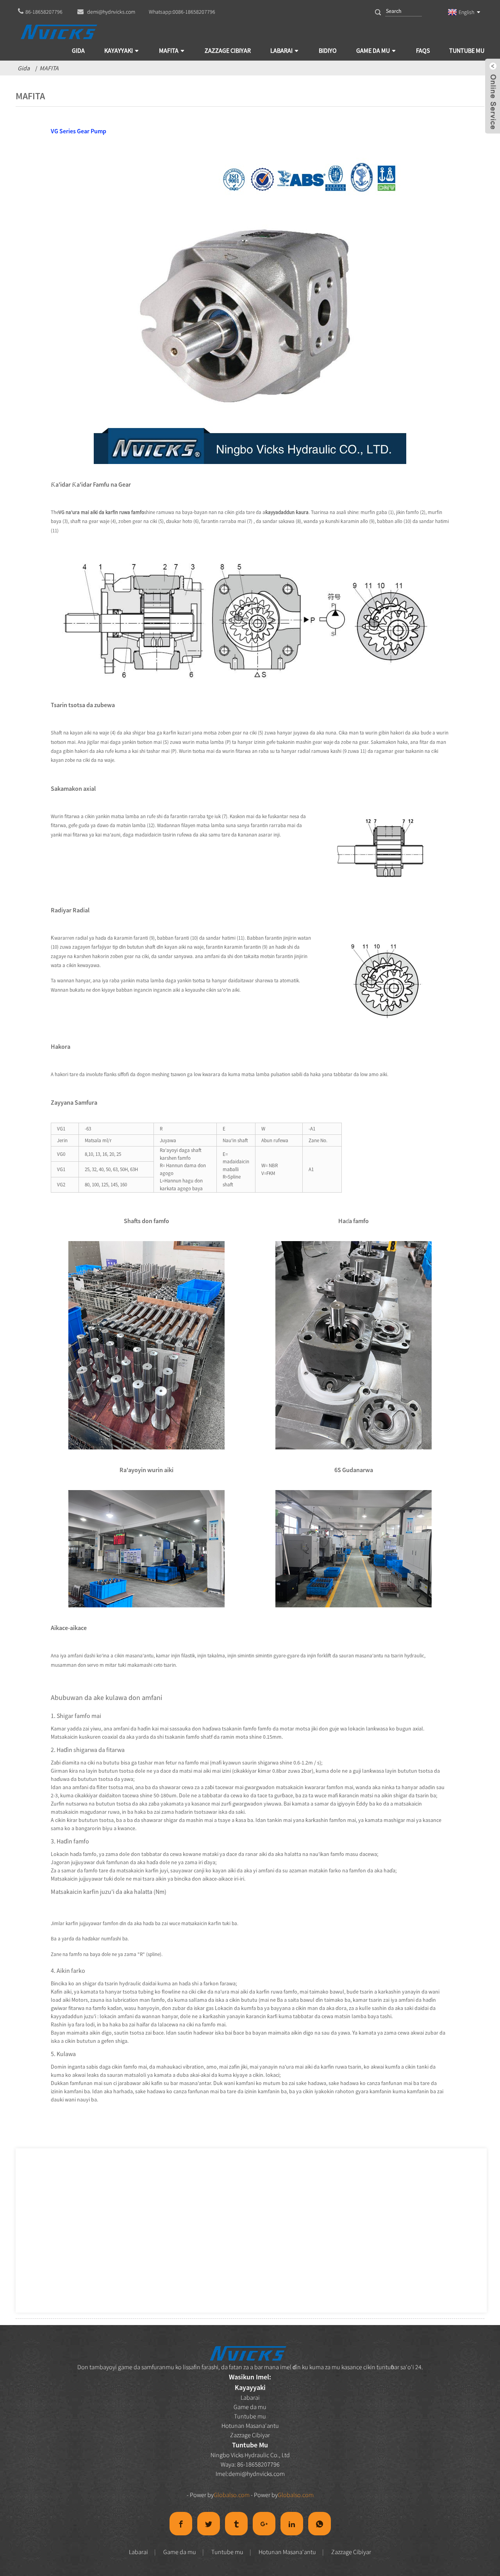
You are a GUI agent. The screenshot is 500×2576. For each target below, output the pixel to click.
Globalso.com (232, 2495)
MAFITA (49, 68)
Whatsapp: (182, 12)
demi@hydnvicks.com (257, 2474)
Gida (24, 68)
